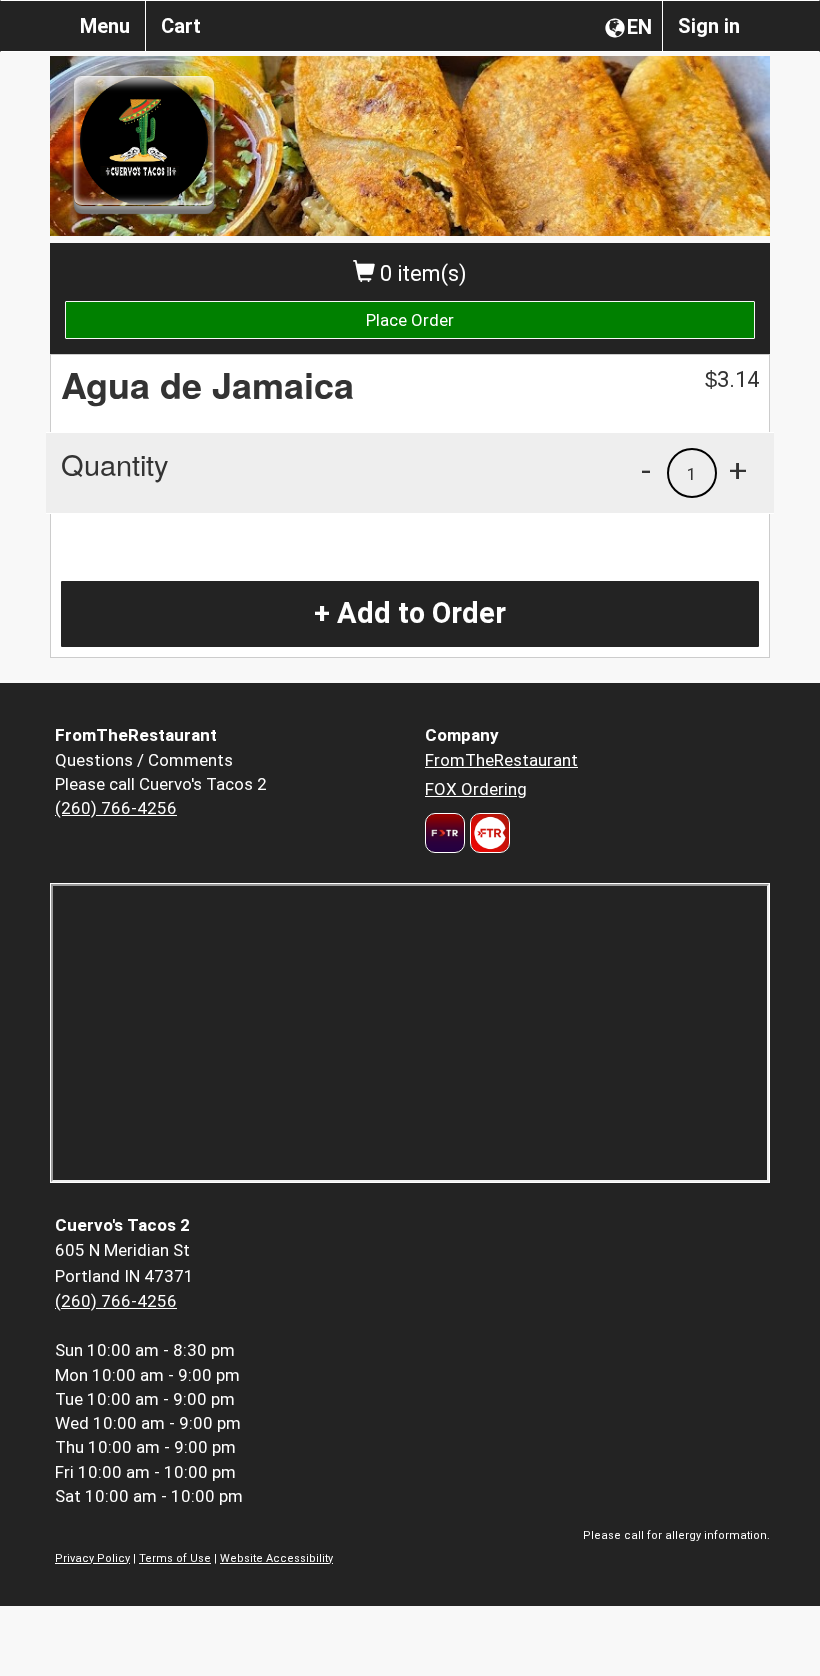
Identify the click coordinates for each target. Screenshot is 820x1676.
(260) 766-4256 (116, 808)
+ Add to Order (410, 613)
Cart (181, 26)
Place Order (410, 320)
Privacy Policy (92, 1558)
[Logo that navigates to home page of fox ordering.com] (487, 833)
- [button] (646, 470)
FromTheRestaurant (501, 760)
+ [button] (738, 470)
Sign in (709, 26)
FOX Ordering (476, 789)
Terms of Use (175, 1558)
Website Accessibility (276, 1558)
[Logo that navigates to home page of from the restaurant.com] (445, 833)
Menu (105, 26)
